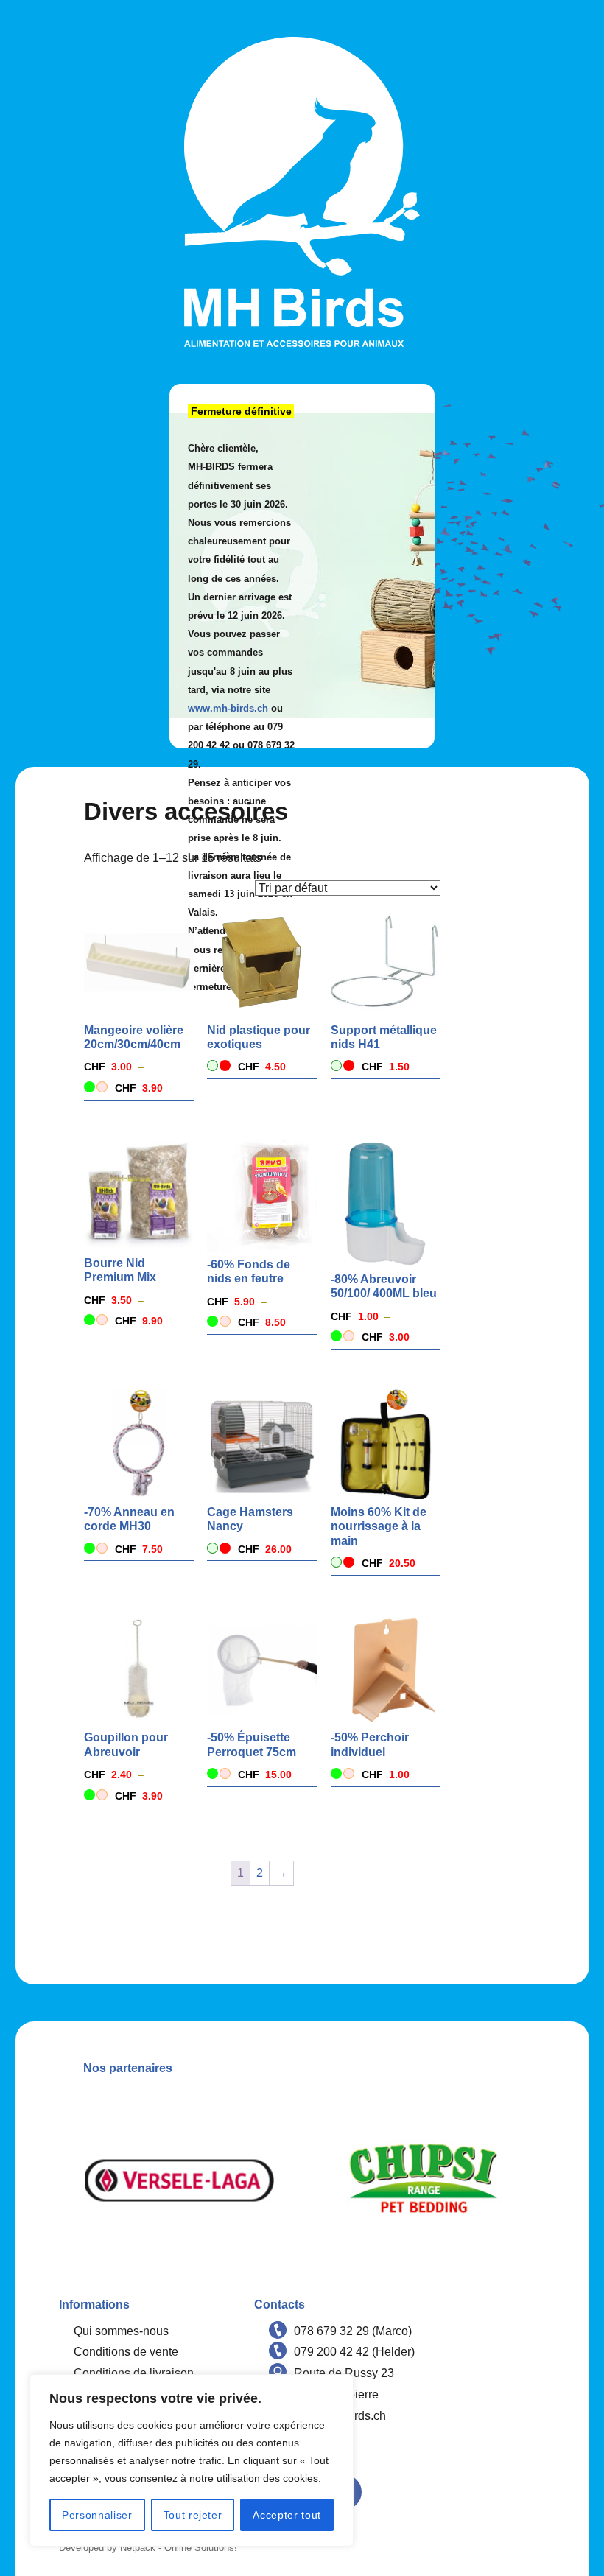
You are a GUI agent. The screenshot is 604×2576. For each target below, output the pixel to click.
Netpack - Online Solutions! (179, 2548)
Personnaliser (97, 2515)
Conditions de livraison (134, 2373)
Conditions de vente (126, 2352)
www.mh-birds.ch (228, 708)
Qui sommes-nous (121, 2331)
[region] (192, 2460)
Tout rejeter (193, 2515)
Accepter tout (287, 2515)
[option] (180, 2180)
